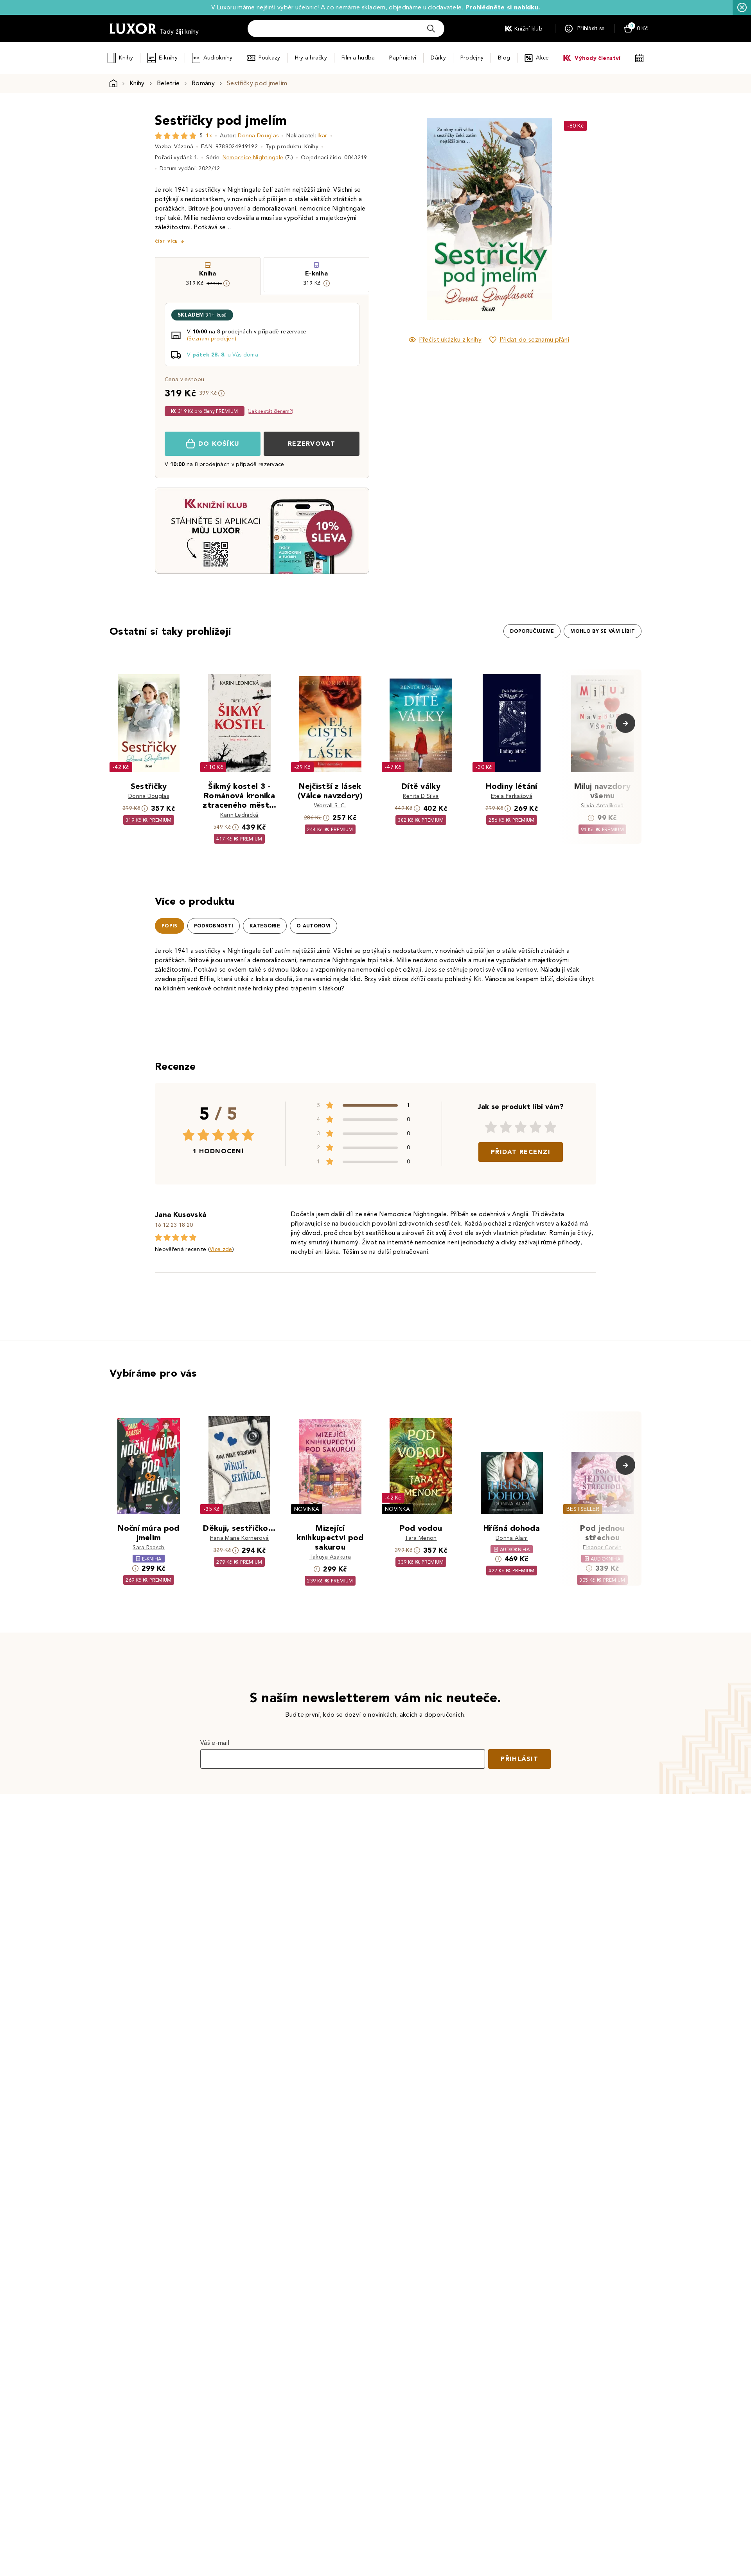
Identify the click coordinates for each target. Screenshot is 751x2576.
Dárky (438, 58)
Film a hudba (358, 58)
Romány (203, 83)
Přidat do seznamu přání (534, 339)
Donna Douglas (258, 136)
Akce (542, 58)
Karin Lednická (239, 815)
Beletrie (168, 83)
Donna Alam (512, 1538)
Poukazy (269, 58)
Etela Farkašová (512, 796)
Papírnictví (403, 58)
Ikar (322, 136)
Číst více (166, 241)
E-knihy (168, 58)
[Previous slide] (401, 219)
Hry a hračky (311, 58)
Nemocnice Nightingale (253, 158)
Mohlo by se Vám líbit (603, 631)
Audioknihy (218, 58)
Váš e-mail (215, 1743)
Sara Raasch (149, 1547)
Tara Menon (421, 1538)
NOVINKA (307, 1509)
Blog (504, 58)
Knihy (126, 58)
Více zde (221, 1249)
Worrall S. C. (330, 806)
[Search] (431, 29)
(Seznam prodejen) (212, 339)
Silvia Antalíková (602, 806)
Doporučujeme (532, 631)
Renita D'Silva (421, 796)
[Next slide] (577, 219)
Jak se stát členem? (270, 411)
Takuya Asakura (330, 1557)
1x (209, 136)
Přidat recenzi (521, 1152)
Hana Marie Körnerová (239, 1538)
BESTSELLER (583, 1509)
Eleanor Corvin (602, 1547)
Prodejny (472, 58)
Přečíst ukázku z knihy (450, 339)
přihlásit (519, 1759)
